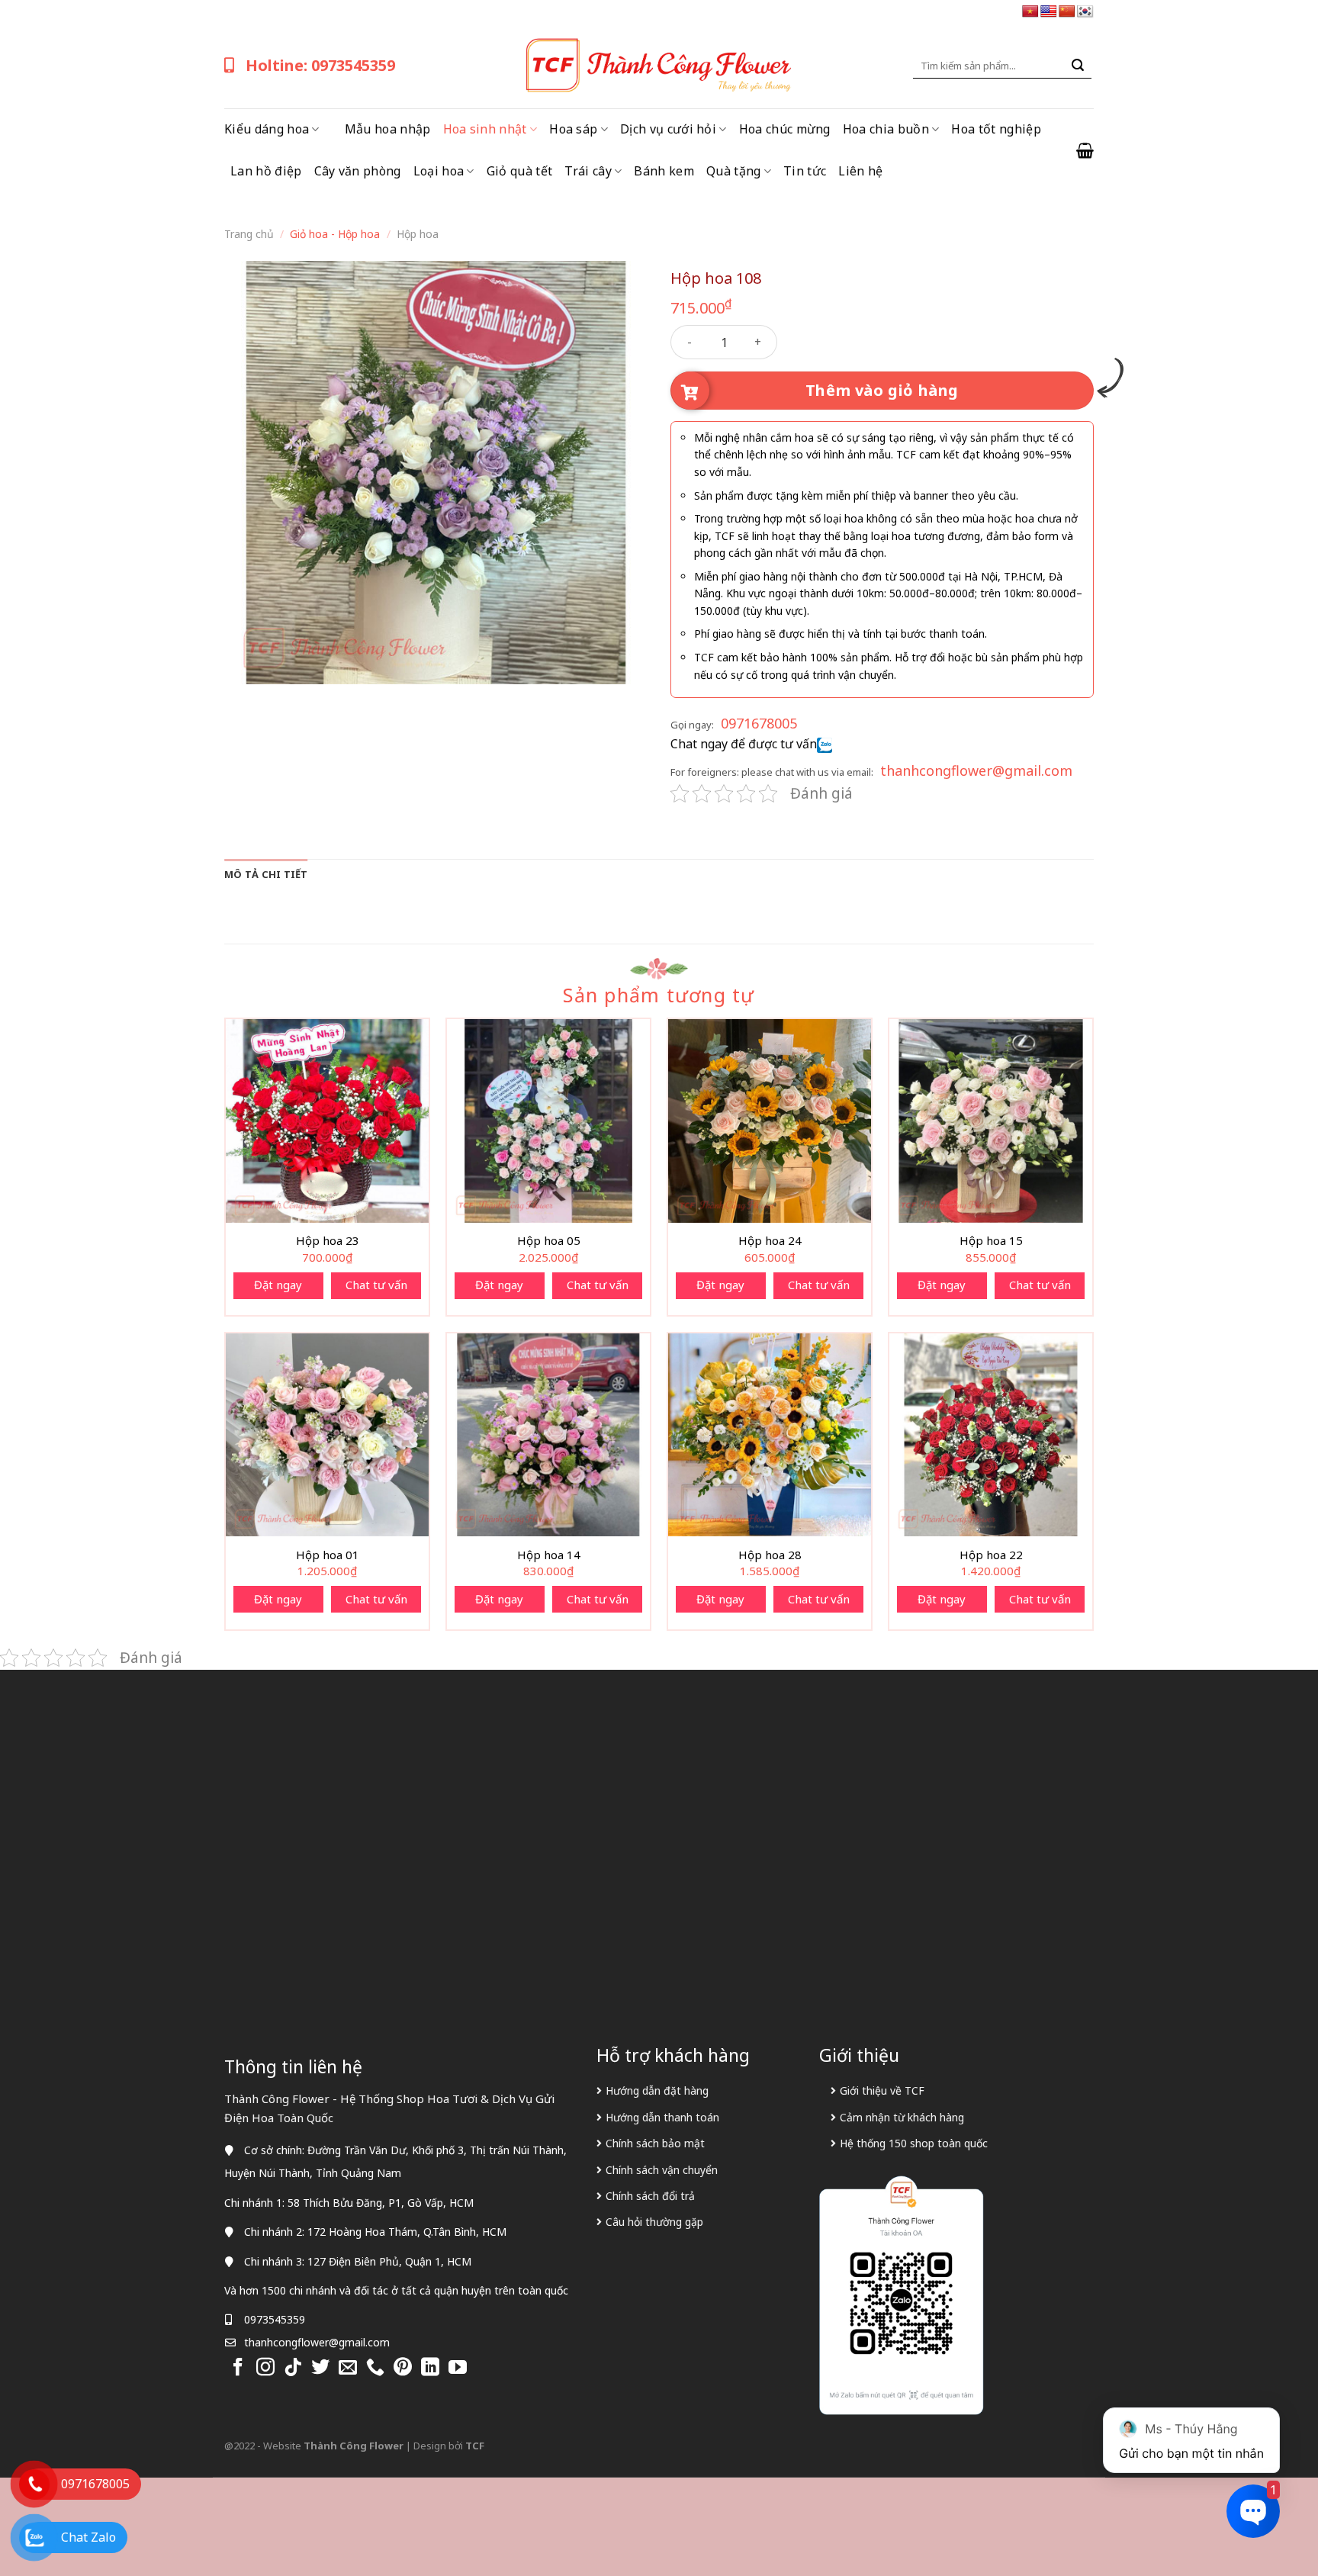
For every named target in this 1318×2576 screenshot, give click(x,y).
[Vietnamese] (1030, 12)
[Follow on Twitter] (320, 2368)
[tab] (266, 874)
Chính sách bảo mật (655, 2143)
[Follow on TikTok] (293, 2368)
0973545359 (275, 2319)
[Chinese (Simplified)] (1067, 12)
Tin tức (805, 171)
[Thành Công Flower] (659, 66)
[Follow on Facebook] (238, 2368)
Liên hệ (860, 171)
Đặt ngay (278, 1285)
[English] (1049, 12)
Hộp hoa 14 (549, 1555)
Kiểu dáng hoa (267, 129)
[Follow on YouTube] (458, 2368)
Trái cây (588, 171)
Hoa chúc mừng (785, 129)
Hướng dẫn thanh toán (662, 2117)
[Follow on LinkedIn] (430, 2368)
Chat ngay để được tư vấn (744, 744)
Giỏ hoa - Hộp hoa (335, 234)
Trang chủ (249, 234)
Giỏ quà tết (520, 171)
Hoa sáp (573, 129)
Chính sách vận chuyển (662, 2170)
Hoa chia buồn (886, 129)
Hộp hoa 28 (770, 1555)
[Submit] (1078, 66)
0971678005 (759, 723)
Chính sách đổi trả (650, 2196)
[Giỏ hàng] (1085, 150)
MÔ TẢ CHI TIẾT (266, 874)
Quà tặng (734, 171)
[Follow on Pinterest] (403, 2368)
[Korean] (1085, 12)
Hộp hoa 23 (328, 1241)
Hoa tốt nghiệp (996, 129)
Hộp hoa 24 (770, 1241)
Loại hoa (439, 171)
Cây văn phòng (358, 171)
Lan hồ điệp (266, 171)
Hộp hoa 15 (991, 1241)
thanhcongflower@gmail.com (976, 770)
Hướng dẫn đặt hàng (657, 2090)
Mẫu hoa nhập (388, 129)
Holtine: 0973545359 (320, 65)
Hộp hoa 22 (991, 1555)
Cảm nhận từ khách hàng (902, 2117)
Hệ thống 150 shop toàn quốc (914, 2143)
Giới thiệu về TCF (882, 2090)
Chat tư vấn (376, 1285)
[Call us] (375, 2368)
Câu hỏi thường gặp (654, 2222)
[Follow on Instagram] (265, 2368)
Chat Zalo (88, 2537)
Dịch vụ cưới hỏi (668, 129)
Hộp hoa (418, 234)
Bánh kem (664, 171)
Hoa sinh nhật (485, 129)
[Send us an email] (348, 2368)
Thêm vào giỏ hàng (882, 390)
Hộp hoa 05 (549, 1241)
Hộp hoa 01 (328, 1555)
